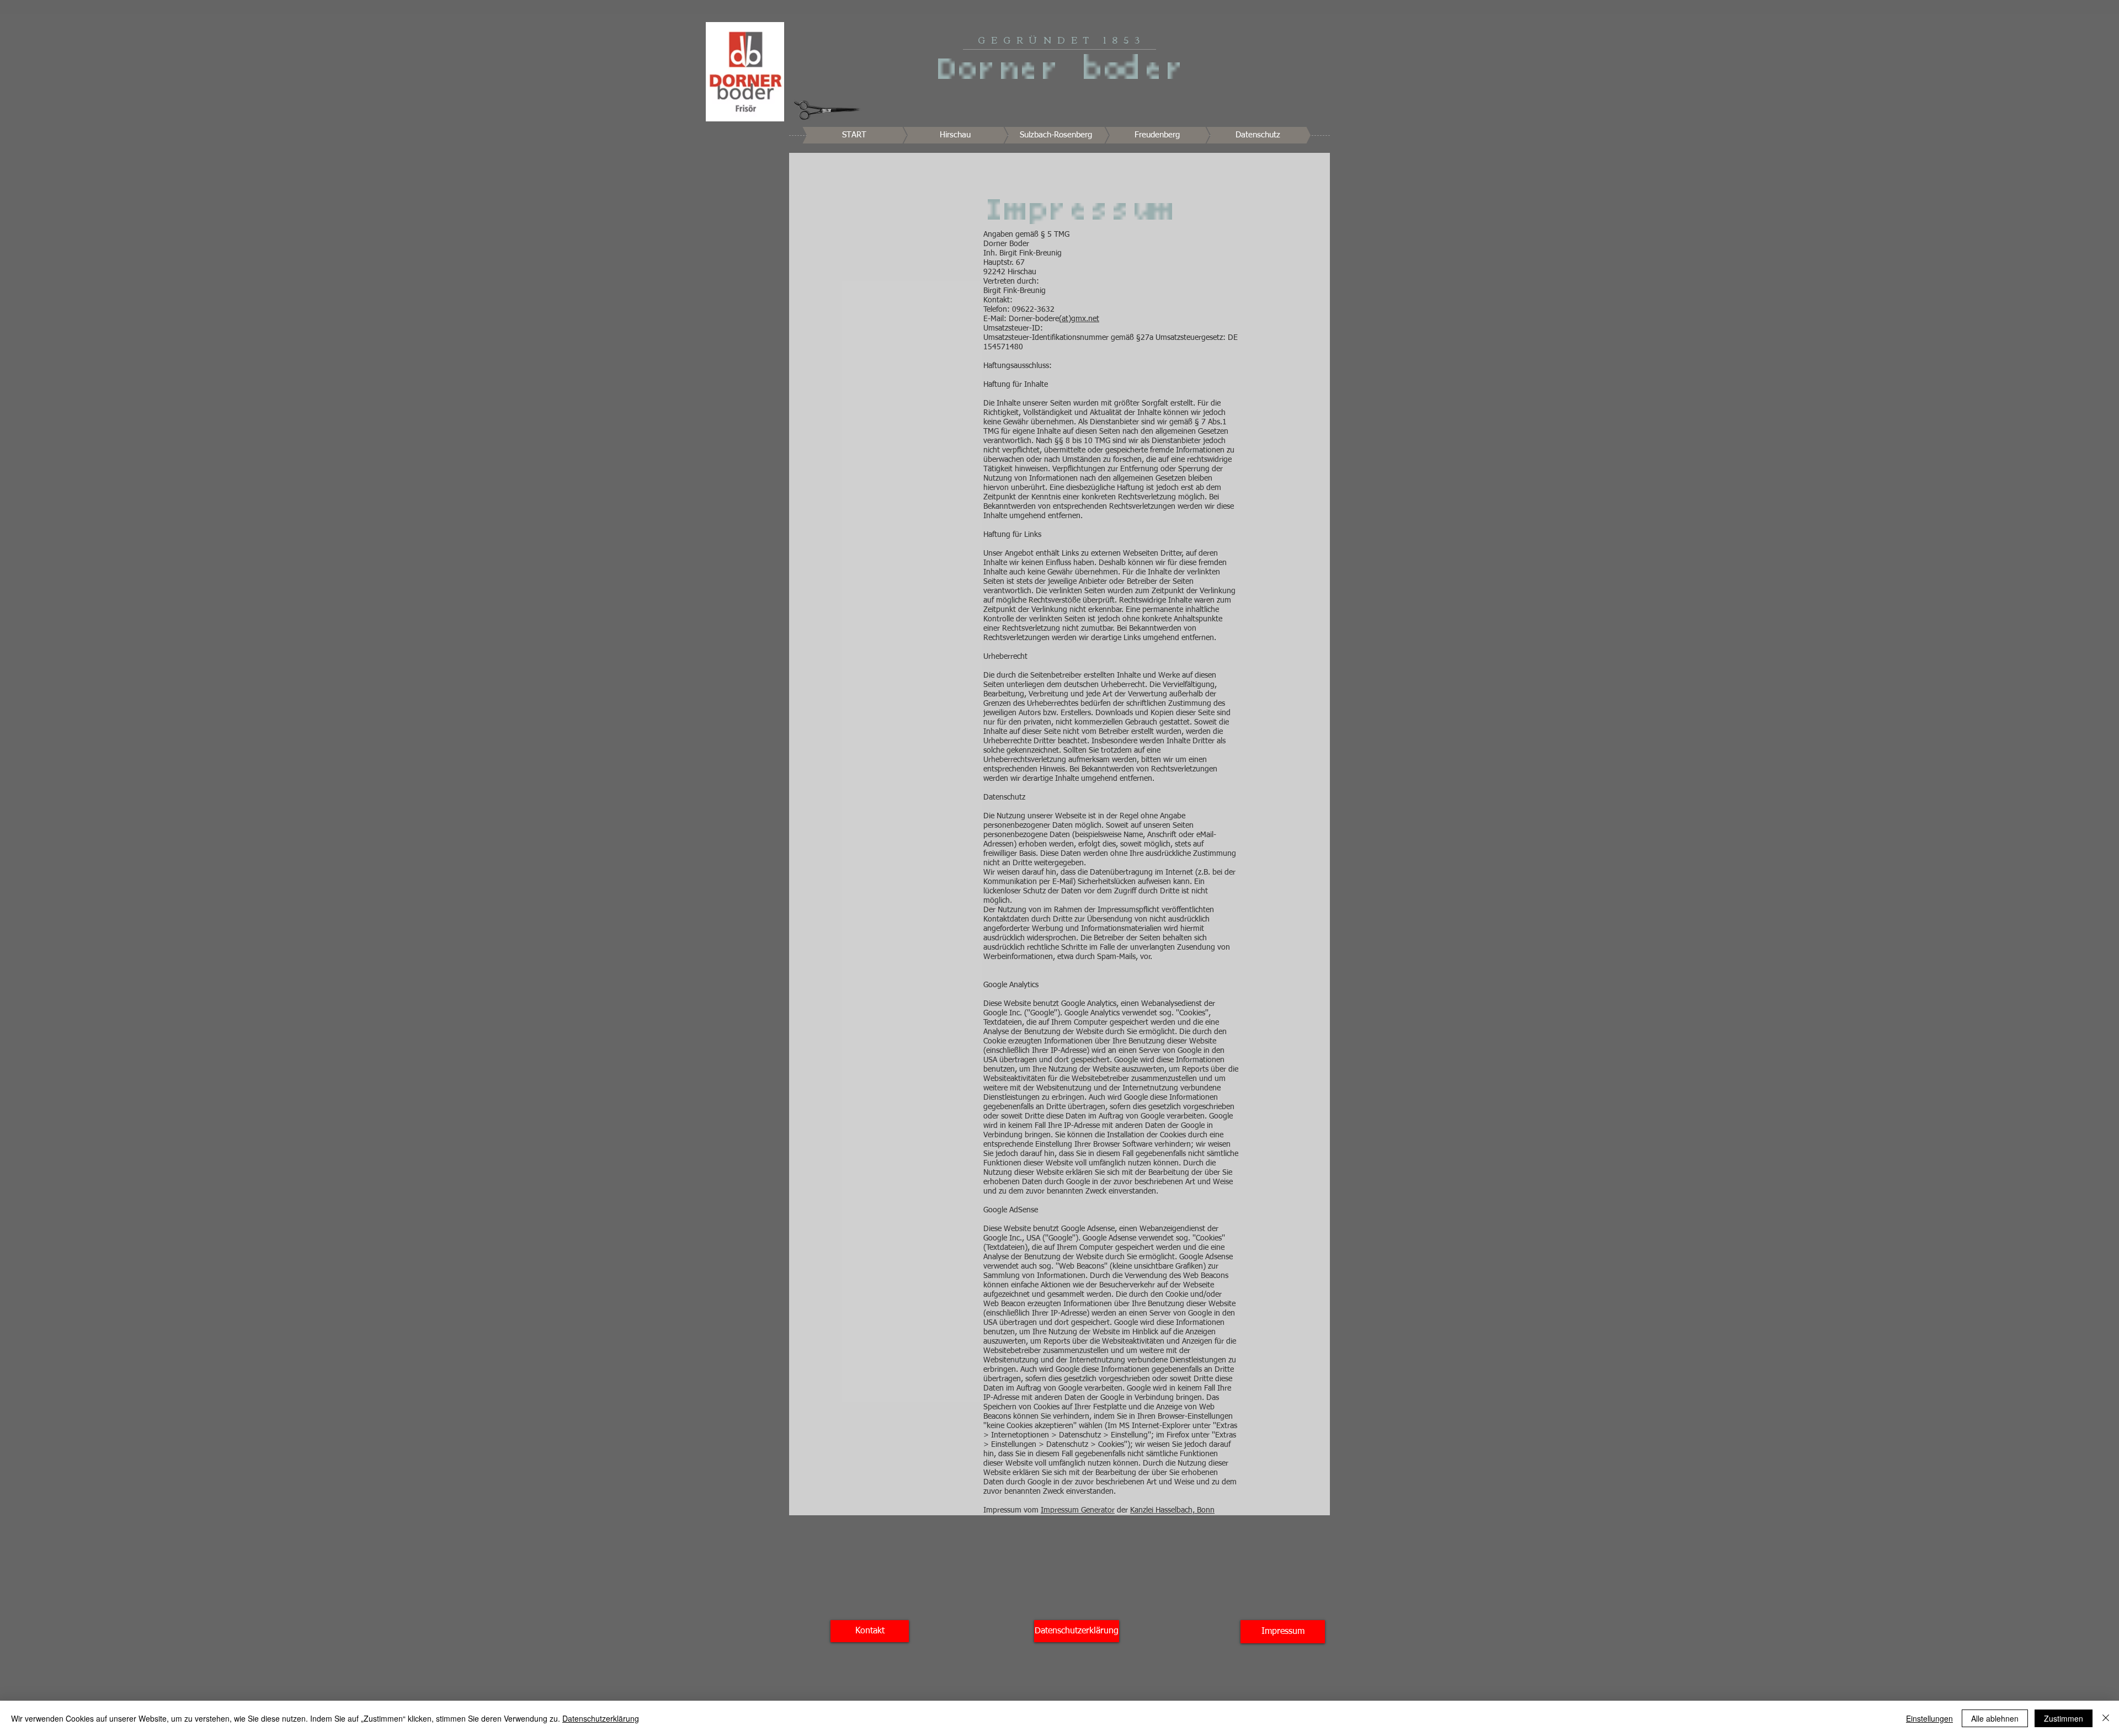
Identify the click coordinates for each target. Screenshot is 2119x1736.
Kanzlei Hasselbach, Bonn (1172, 1510)
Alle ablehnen (1995, 1718)
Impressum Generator (1078, 1510)
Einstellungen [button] (1929, 1718)
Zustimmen (2064, 1718)
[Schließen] (2106, 1718)
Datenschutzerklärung (601, 1718)
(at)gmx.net (1079, 319)
